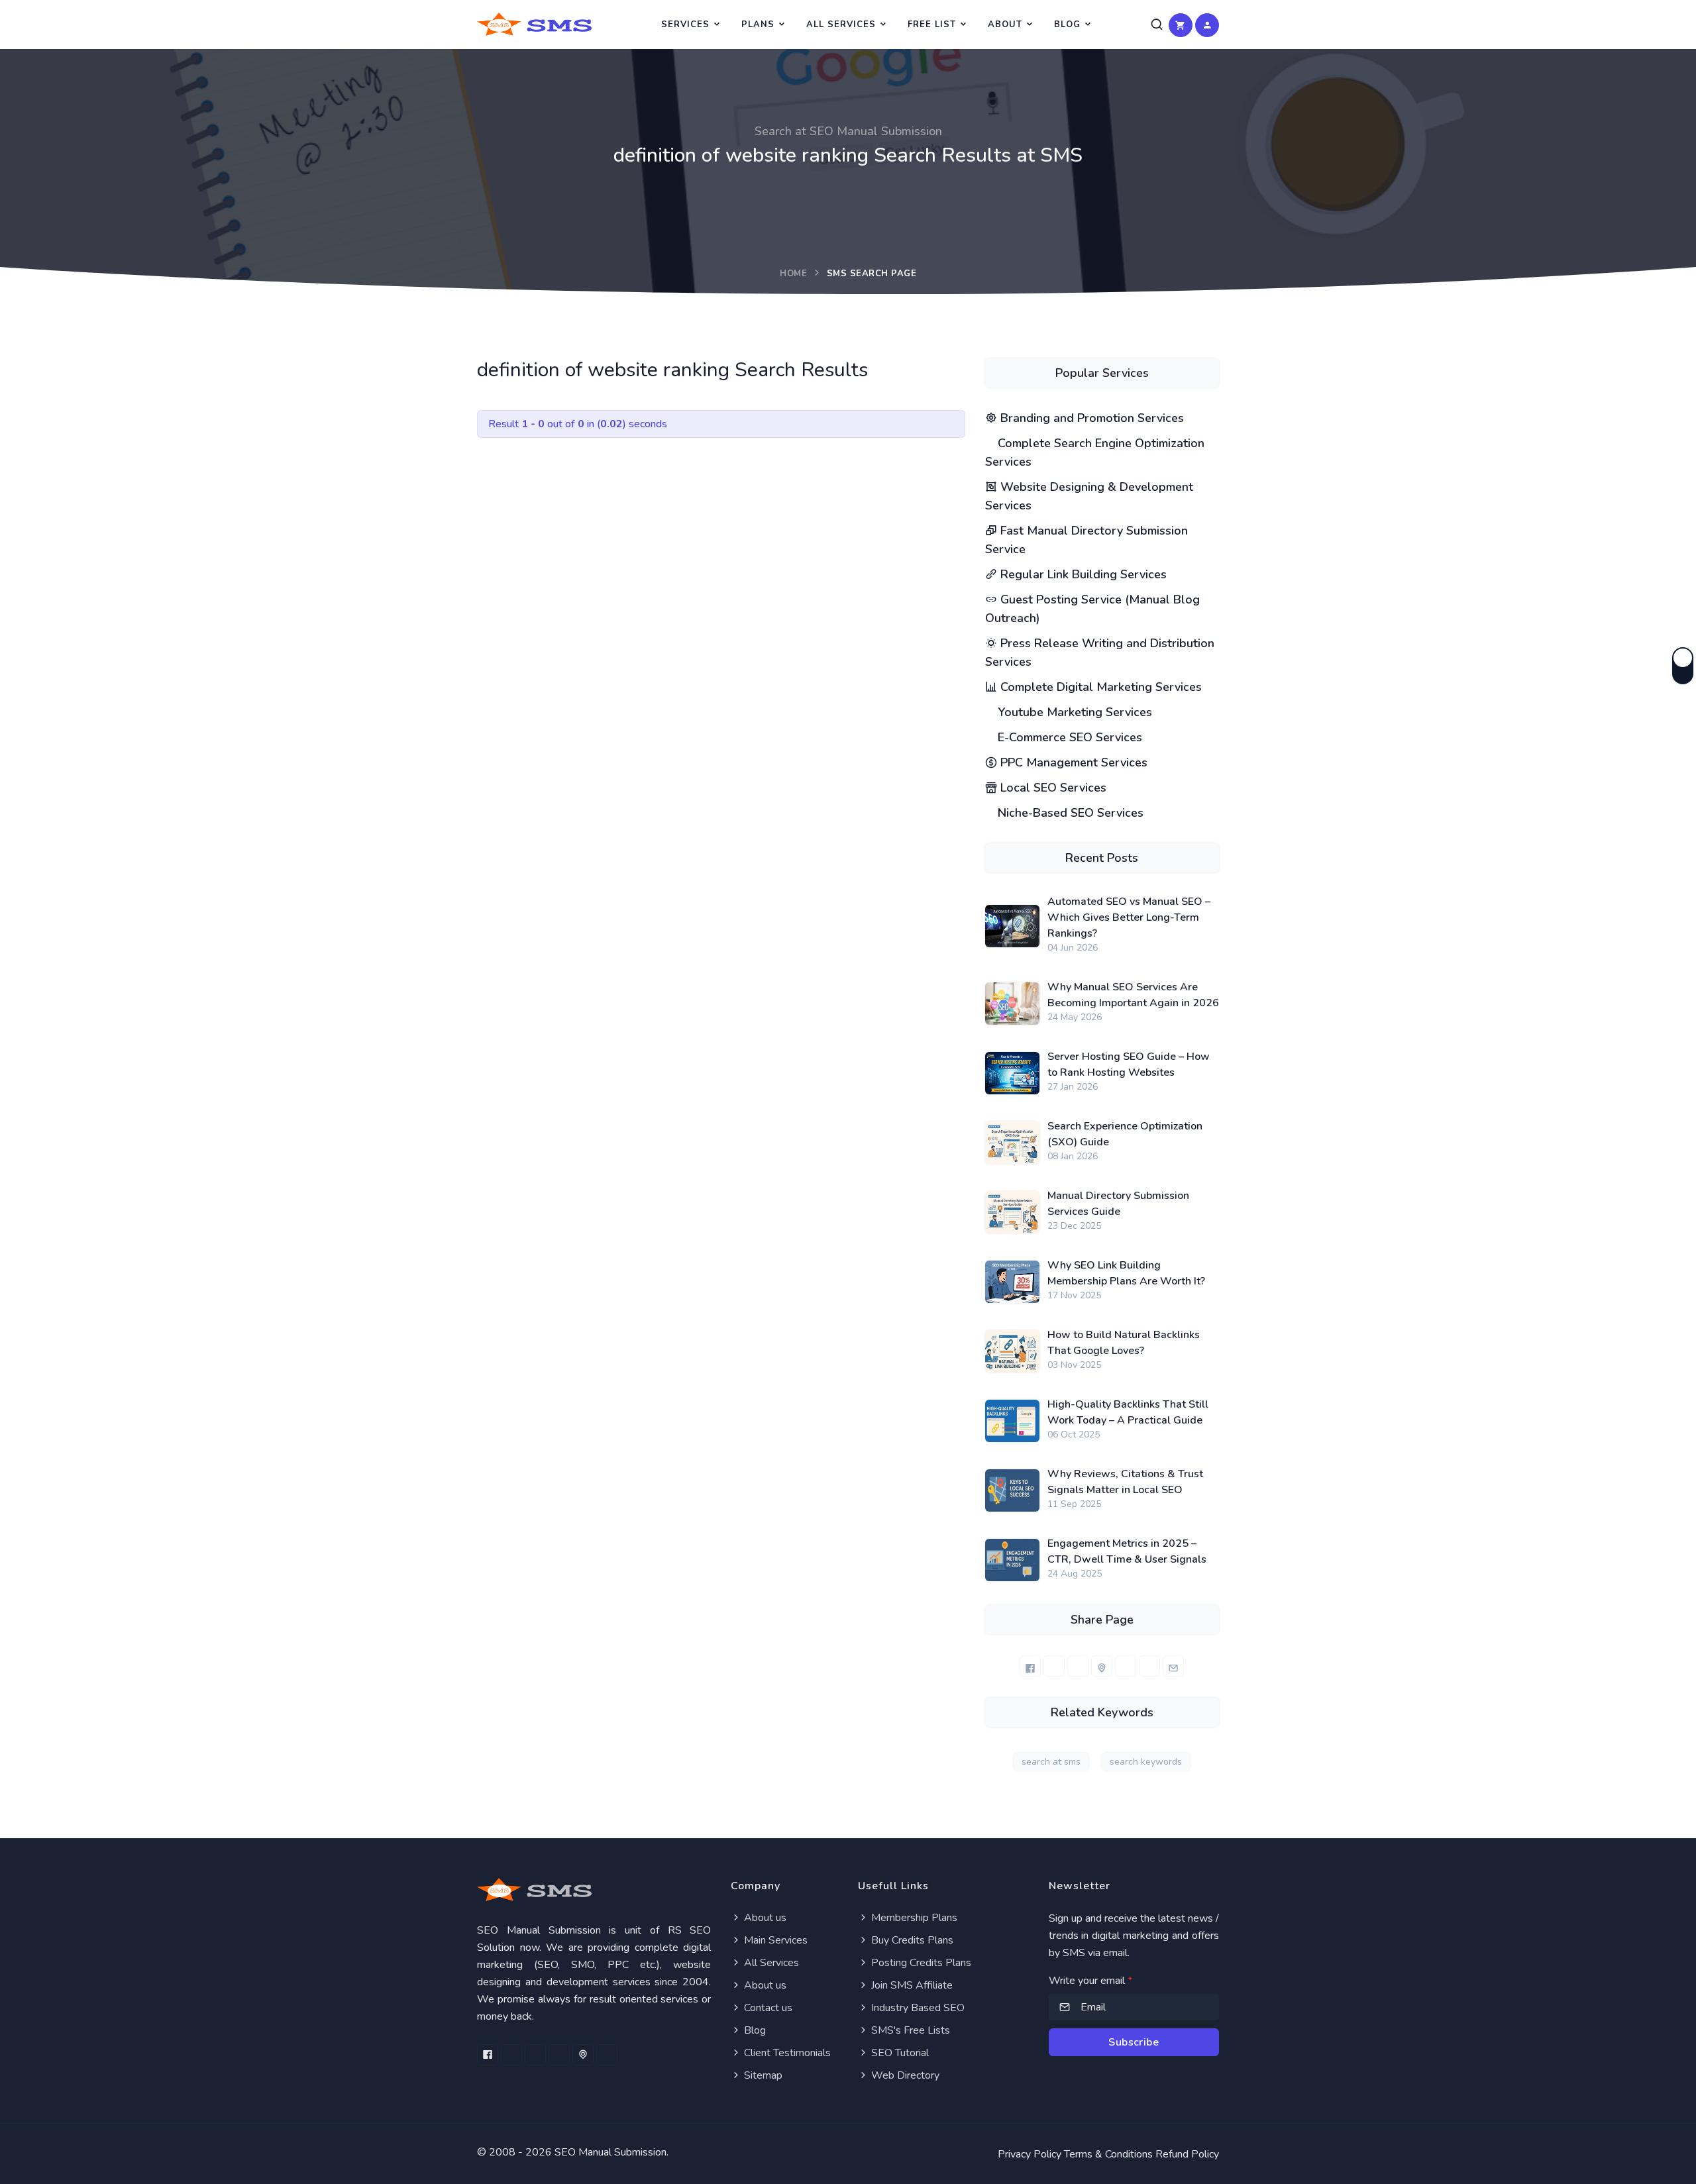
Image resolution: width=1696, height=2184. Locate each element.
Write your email (1090, 1981)
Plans (758, 25)
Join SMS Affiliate (911, 1985)
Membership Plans (913, 1918)
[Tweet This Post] (1054, 1666)
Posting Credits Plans (920, 1963)
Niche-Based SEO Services (1069, 813)
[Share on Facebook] (1030, 1666)
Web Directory (904, 2075)
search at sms (1051, 1762)
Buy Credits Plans (911, 1940)
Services (685, 25)
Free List (932, 25)
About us (764, 1918)
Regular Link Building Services (1082, 574)
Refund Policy (1187, 2154)
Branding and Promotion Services (1090, 418)
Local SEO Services (1052, 788)
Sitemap (762, 2075)
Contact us (767, 2008)
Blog (1067, 25)
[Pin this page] (1102, 1666)
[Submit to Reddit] (1149, 1666)
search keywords (1146, 1762)
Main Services (774, 1940)
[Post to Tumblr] (1126, 1666)
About (1005, 25)
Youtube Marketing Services (1073, 712)
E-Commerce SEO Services (1068, 737)
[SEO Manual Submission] (594, 1890)
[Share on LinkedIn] (1078, 1666)
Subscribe (1134, 2042)
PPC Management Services (1072, 762)
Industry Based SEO (917, 2008)
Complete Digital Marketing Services (1099, 687)
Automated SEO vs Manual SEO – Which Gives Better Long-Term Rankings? (1129, 917)
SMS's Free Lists (909, 2030)
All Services (841, 25)
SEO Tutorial (899, 2053)
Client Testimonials (786, 2053)
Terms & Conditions (1108, 2154)
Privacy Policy (1030, 2154)
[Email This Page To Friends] (1173, 1666)
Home (793, 274)
